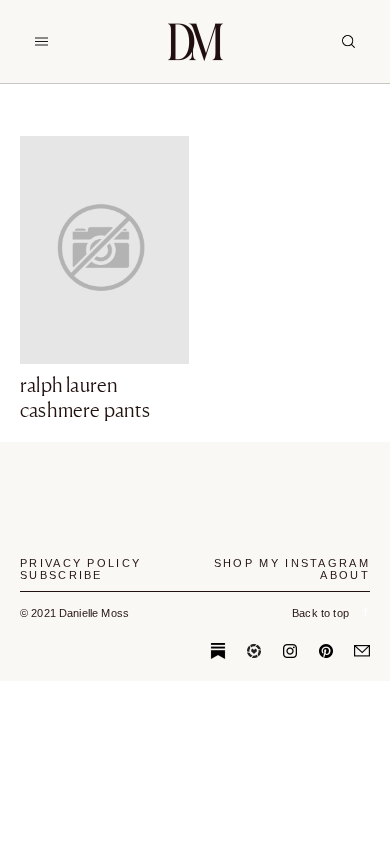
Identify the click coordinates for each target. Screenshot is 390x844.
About (345, 575)
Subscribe (61, 575)
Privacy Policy (80, 563)
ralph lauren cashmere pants (85, 397)
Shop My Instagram (292, 563)
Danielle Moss (195, 41)
